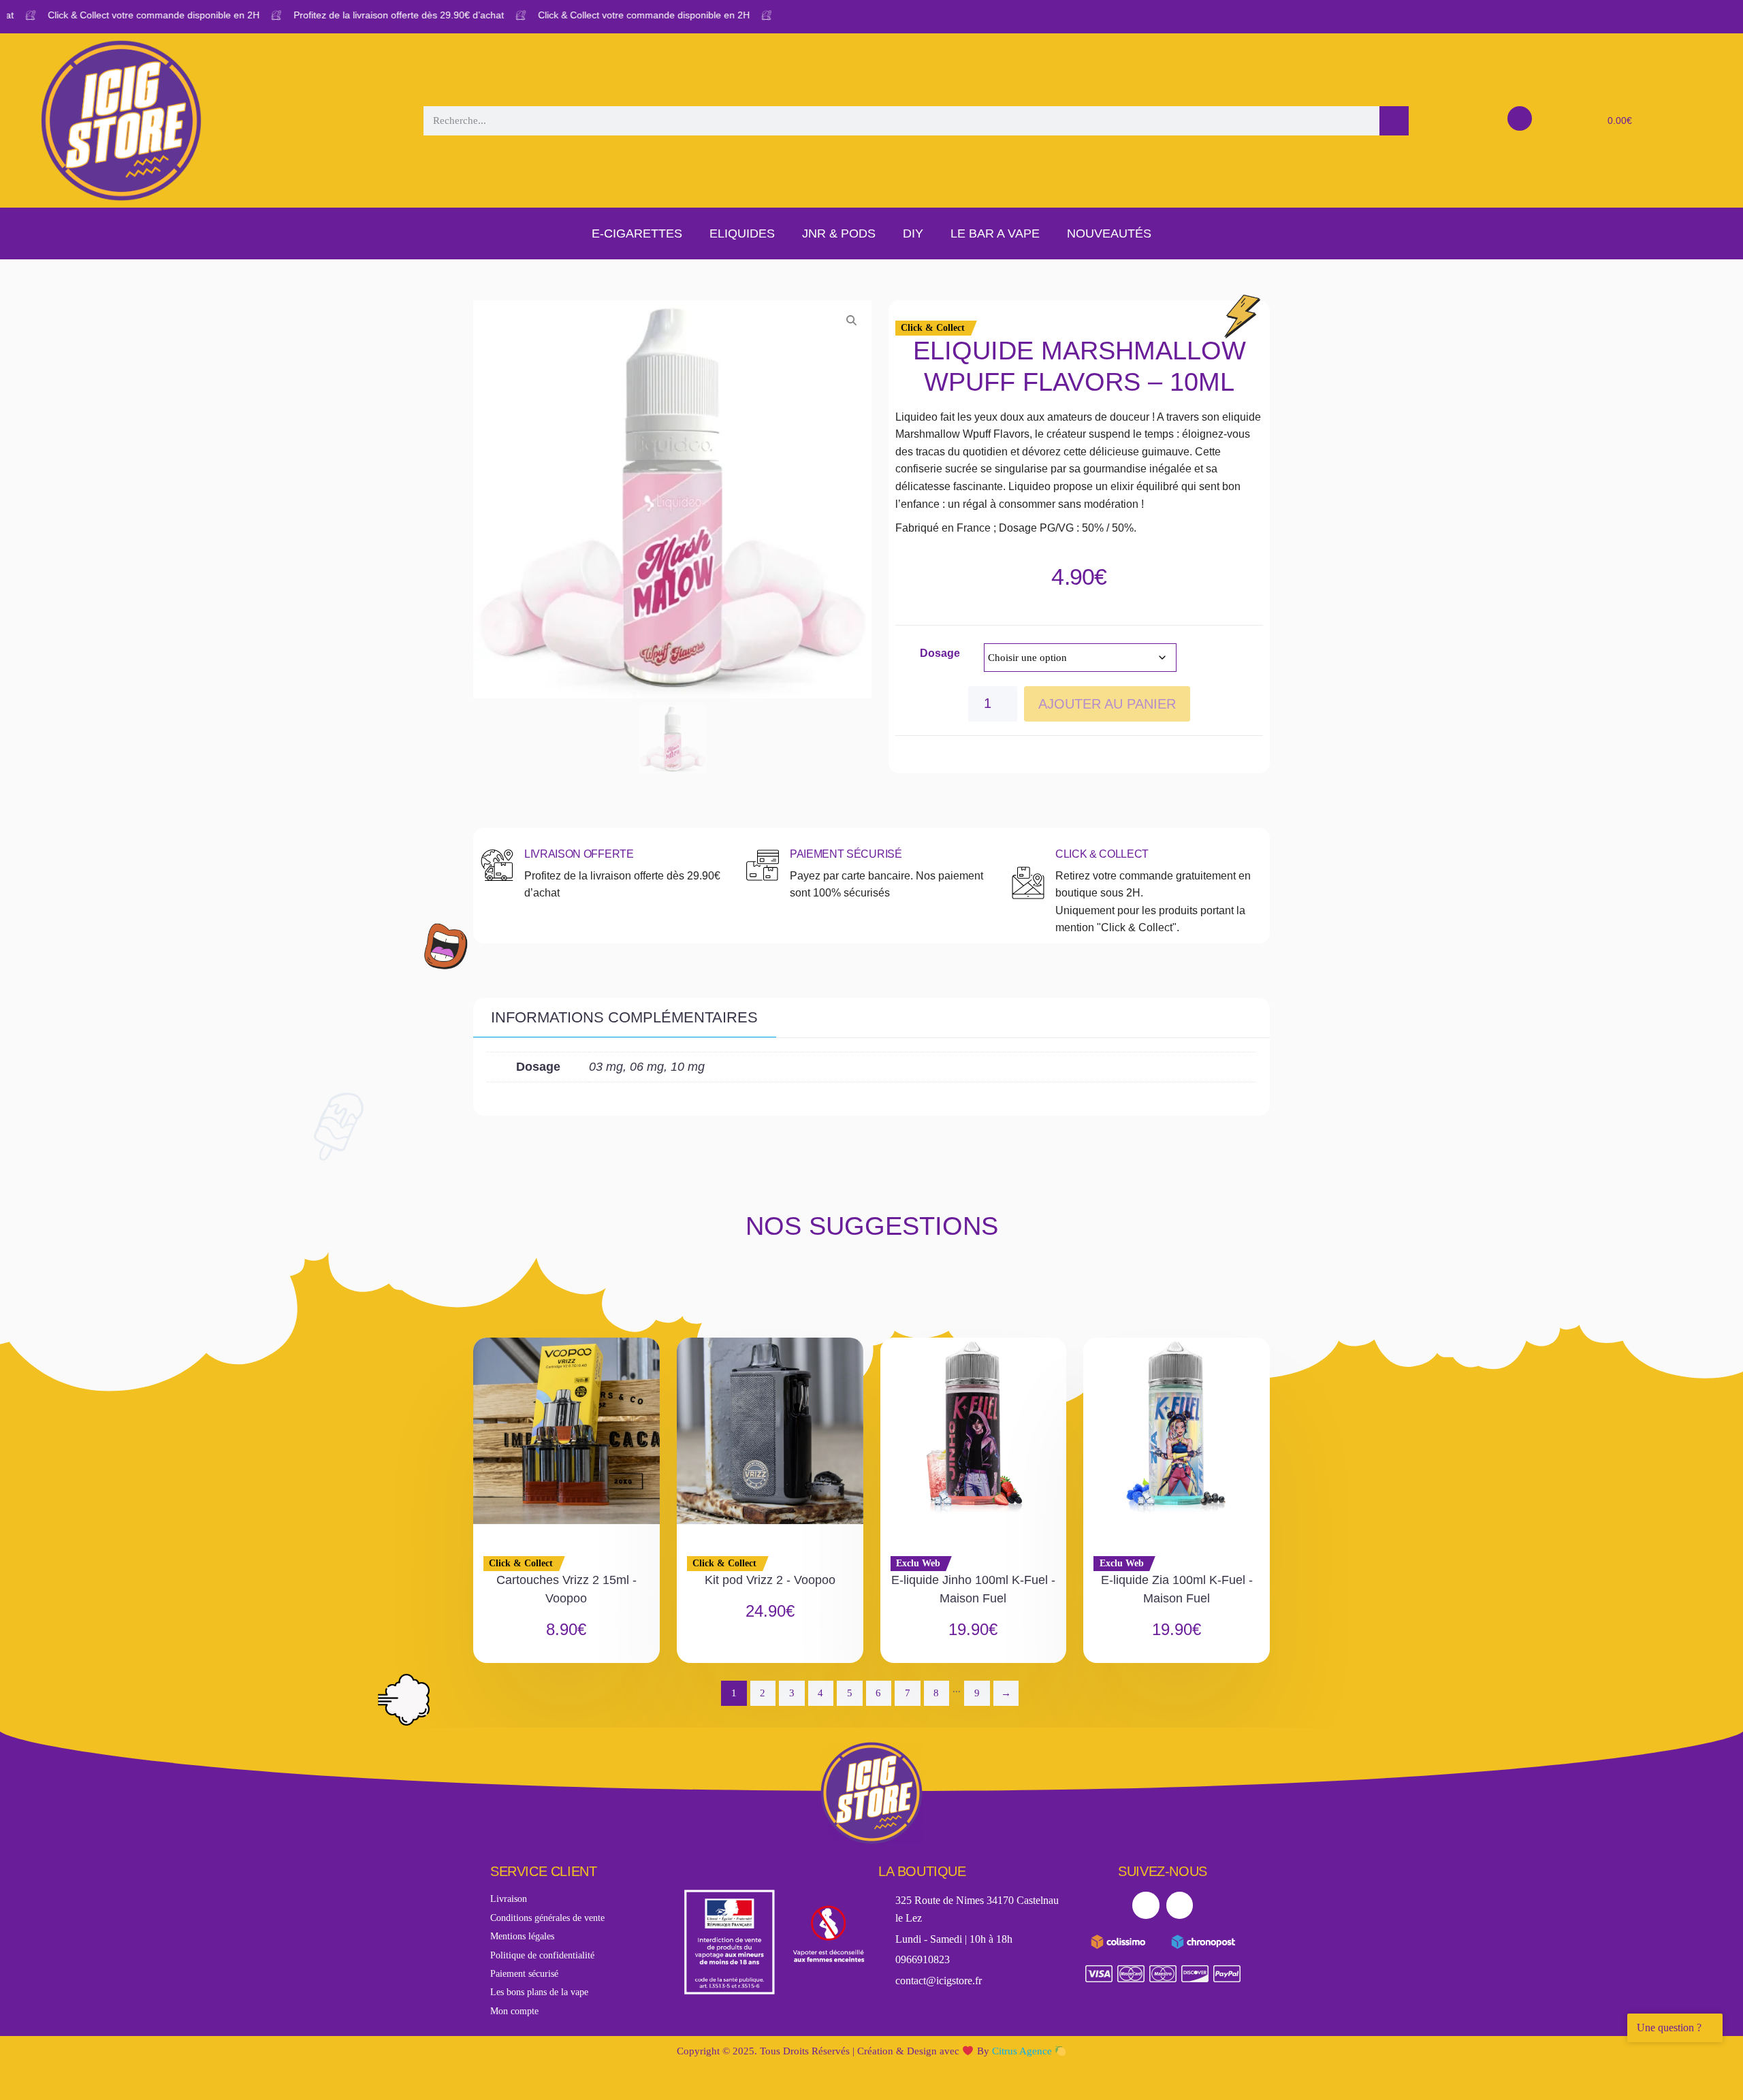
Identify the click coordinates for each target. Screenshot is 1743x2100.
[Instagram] (1180, 1905)
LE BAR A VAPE (995, 233)
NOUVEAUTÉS (1109, 233)
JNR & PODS (839, 233)
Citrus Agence (1023, 2051)
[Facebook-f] (1146, 1905)
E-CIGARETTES (637, 233)
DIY (913, 233)
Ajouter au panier (1107, 704)
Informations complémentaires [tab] (624, 1017)
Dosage (940, 653)
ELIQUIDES (742, 233)
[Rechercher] (1394, 121)
